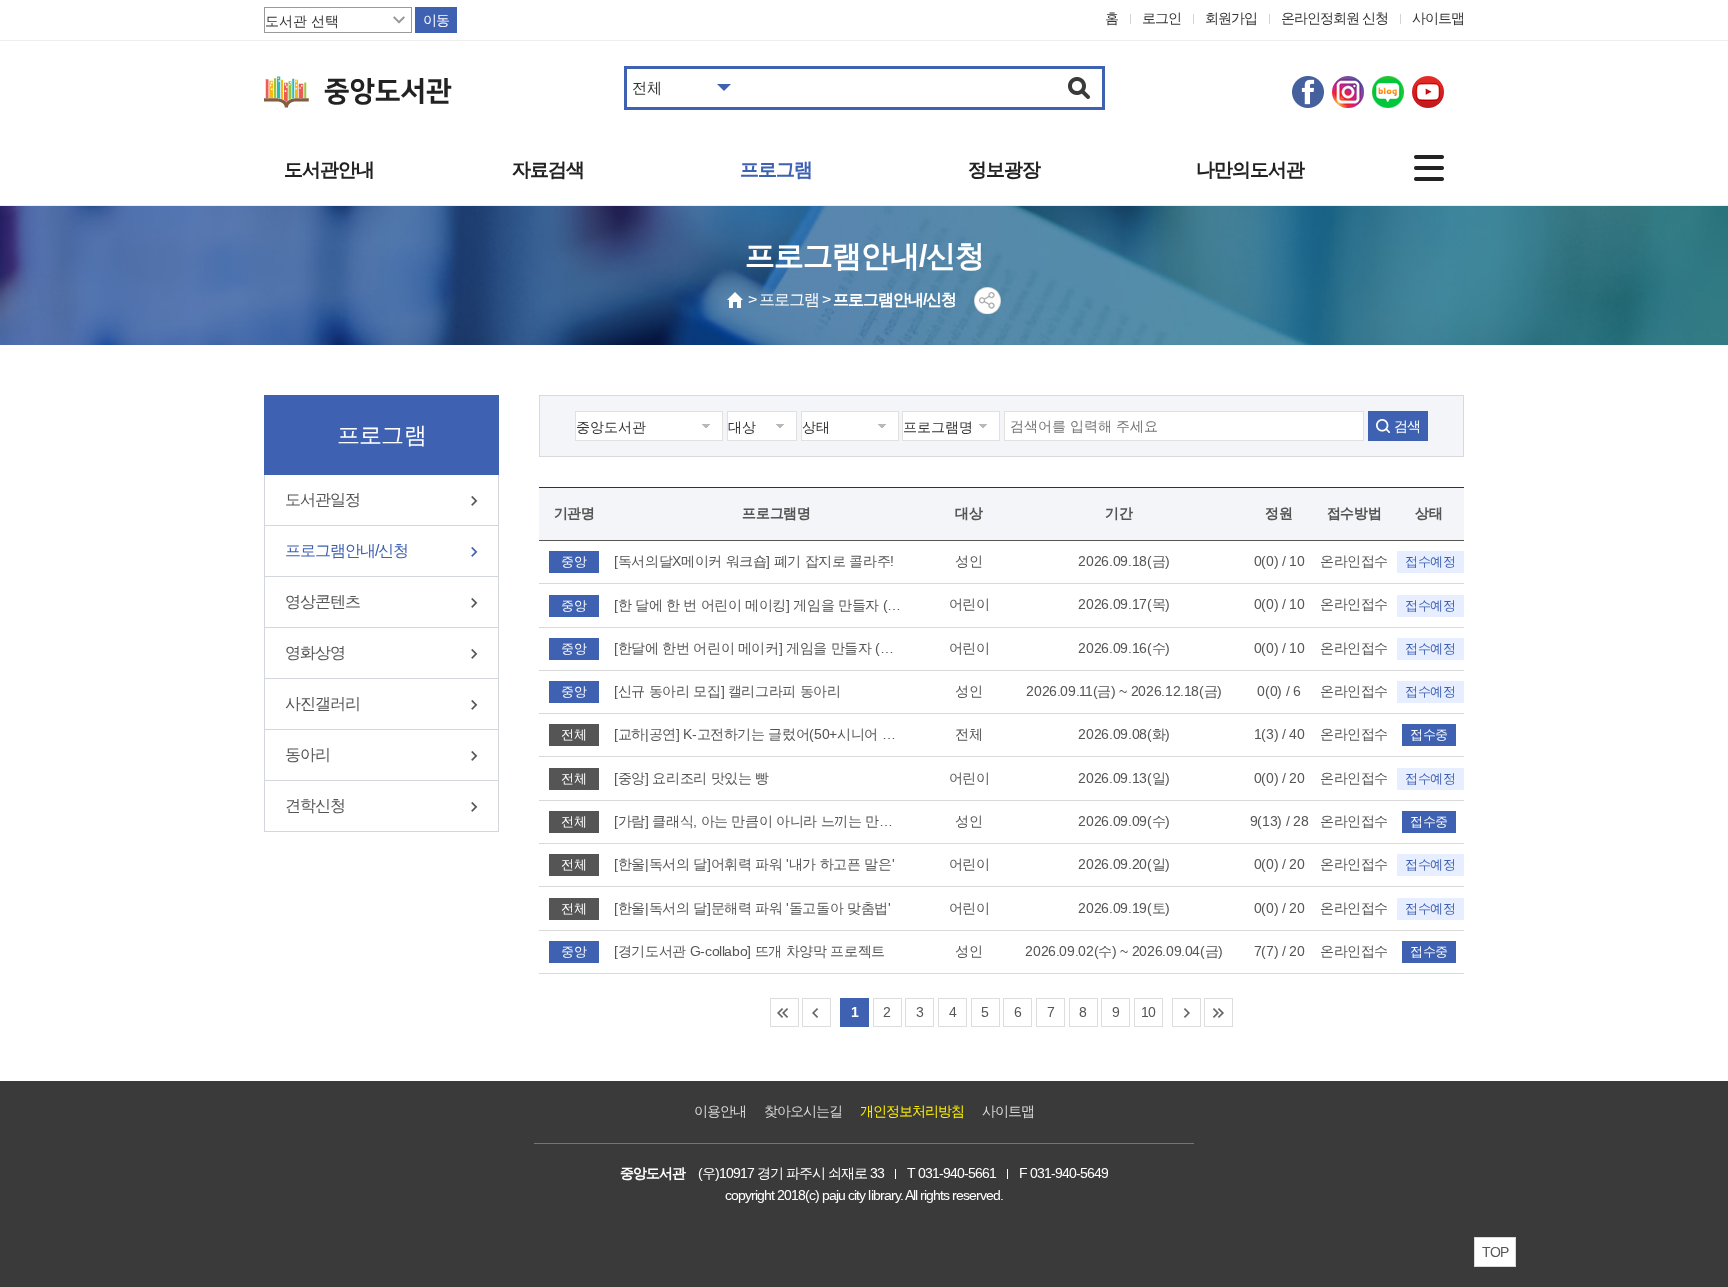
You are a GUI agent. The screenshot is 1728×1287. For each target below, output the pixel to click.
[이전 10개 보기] (816, 1012)
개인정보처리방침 (912, 1111)
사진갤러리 (322, 703)
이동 (436, 20)
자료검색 (548, 169)
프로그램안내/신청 (346, 550)
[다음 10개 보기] (1186, 1012)
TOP (1495, 1252)
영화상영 (315, 652)
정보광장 (1004, 169)
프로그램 (776, 169)
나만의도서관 (1250, 169)
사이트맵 (1438, 18)
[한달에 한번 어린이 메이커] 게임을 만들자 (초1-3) (758, 648)
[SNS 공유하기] (987, 300)
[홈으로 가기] (736, 300)
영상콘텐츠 (322, 601)
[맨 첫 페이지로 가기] (784, 1012)
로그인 (1161, 18)
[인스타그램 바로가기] (1348, 92)
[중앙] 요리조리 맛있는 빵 (691, 778)
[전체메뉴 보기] (1429, 168)
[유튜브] (1428, 92)
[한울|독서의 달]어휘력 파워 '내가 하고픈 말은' (754, 864)
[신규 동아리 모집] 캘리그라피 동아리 (727, 691)
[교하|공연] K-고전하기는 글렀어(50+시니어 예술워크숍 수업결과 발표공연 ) (758, 734)
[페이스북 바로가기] (1308, 92)
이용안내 (720, 1111)
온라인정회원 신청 (1334, 18)
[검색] (1079, 88)
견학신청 (315, 805)
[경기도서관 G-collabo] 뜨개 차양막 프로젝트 (749, 951)
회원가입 (1231, 18)
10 (1148, 1012)
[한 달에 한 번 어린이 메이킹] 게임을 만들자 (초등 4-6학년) (758, 605)
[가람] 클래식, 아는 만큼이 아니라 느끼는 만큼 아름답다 (758, 821)
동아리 (307, 754)
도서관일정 (322, 499)
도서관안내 (329, 169)
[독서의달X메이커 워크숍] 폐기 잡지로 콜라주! (754, 561)
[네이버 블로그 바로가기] (1388, 92)
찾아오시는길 (803, 1111)
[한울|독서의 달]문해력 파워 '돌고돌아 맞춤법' (752, 908)
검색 (1407, 426)
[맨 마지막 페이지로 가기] (1218, 1012)
